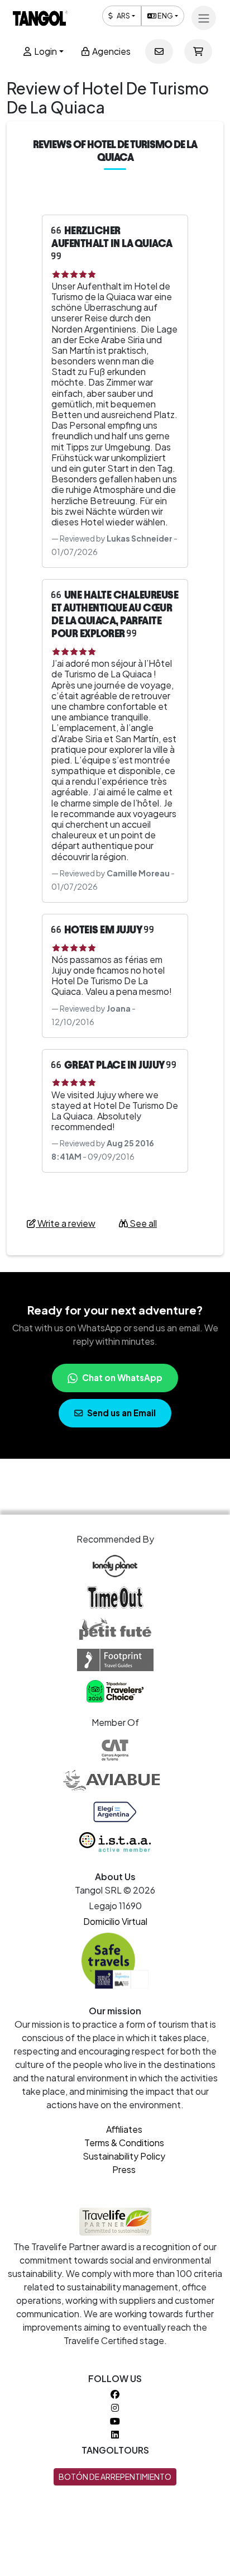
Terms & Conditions (124, 2143)
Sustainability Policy (124, 2156)
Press (124, 2169)
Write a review (66, 1223)
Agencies (111, 51)
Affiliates (124, 2129)
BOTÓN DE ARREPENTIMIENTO (115, 2477)
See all (142, 1223)
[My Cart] (198, 51)
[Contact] (159, 51)
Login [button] (45, 51)
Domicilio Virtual (115, 1921)
